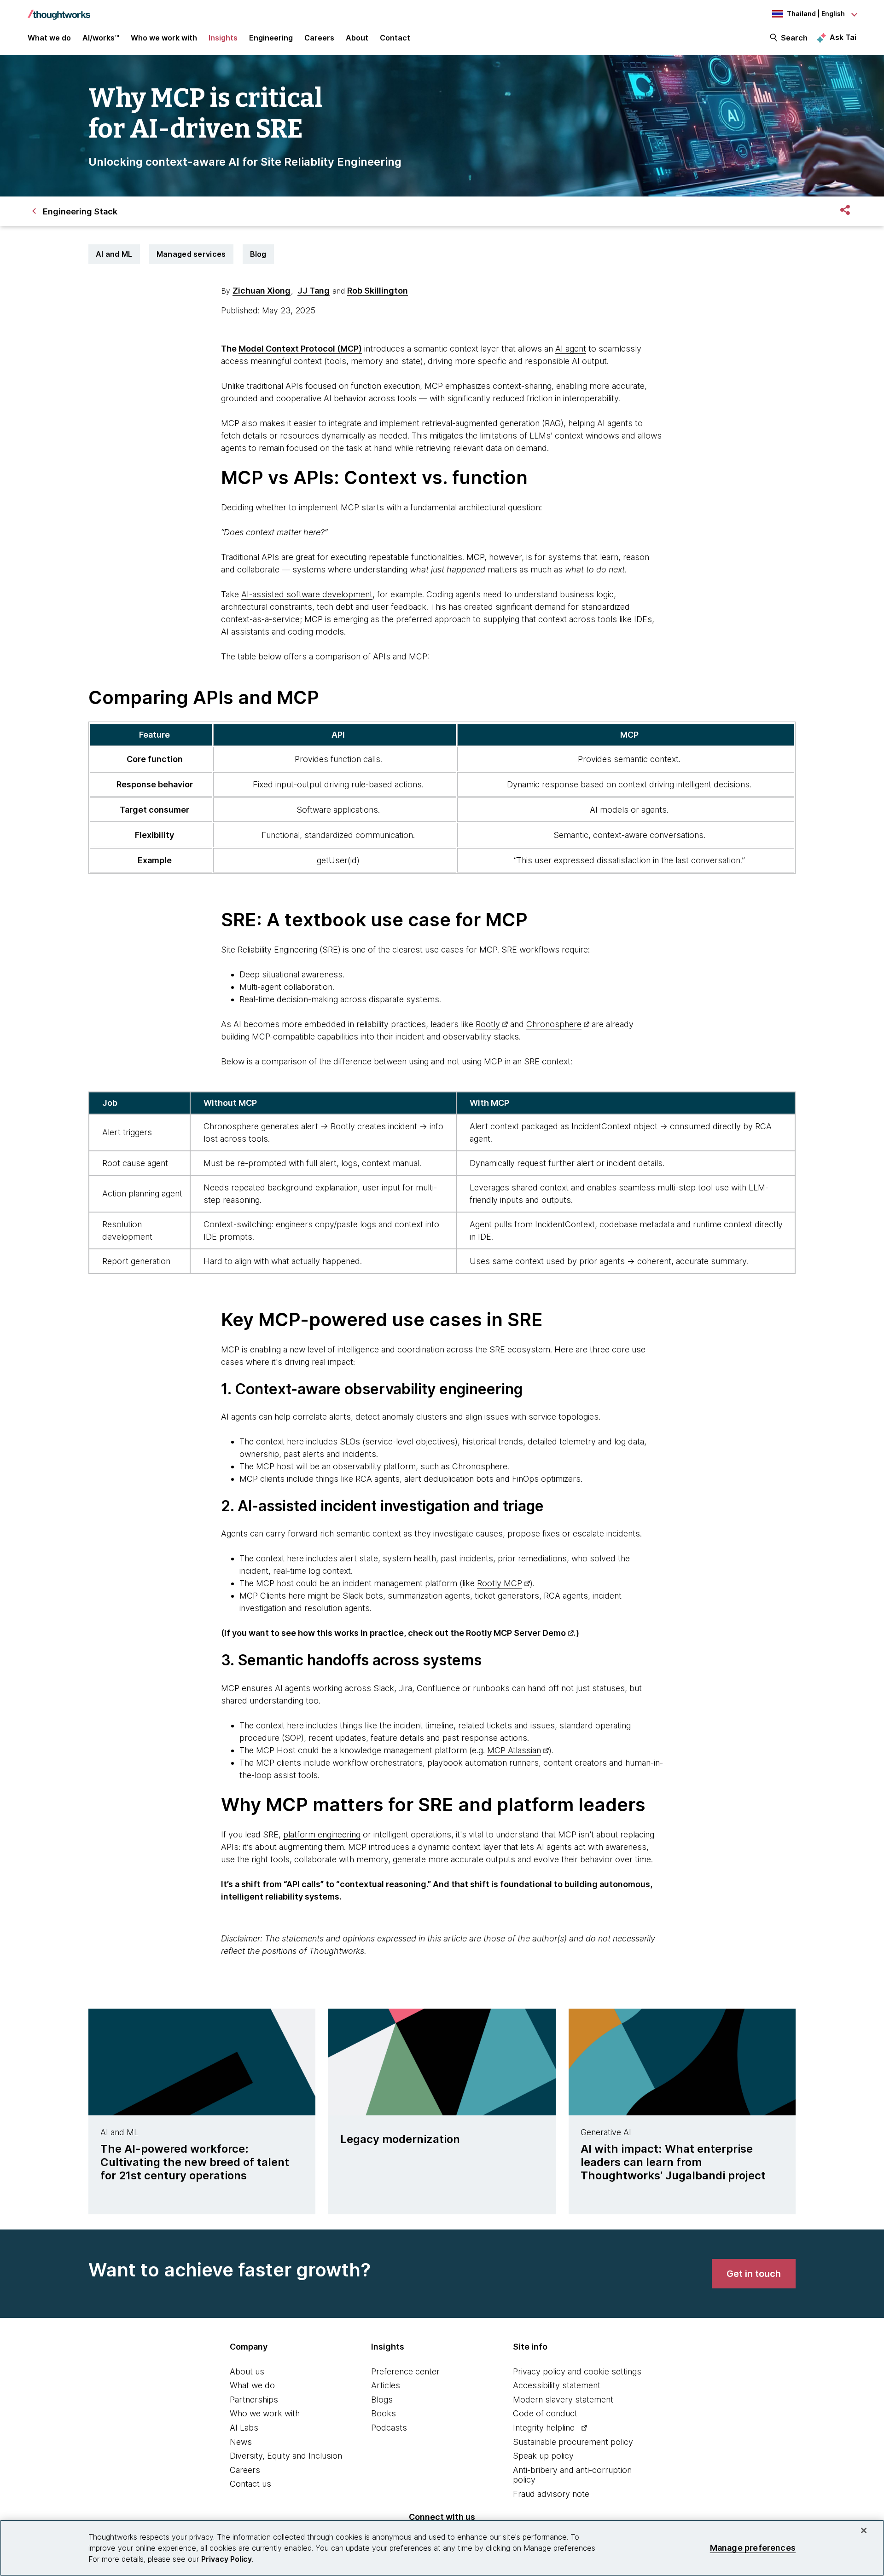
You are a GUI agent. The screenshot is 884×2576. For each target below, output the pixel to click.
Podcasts (389, 2428)
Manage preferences (753, 2548)
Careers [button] (319, 38)
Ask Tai (843, 37)
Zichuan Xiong (262, 291)
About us (247, 2371)
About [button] (357, 38)
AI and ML (114, 254)
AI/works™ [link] (101, 38)
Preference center (405, 2371)
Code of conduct (545, 2413)
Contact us (250, 2484)
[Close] (864, 2530)
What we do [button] (49, 38)
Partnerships (254, 2400)
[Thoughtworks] (59, 10)
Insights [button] (223, 38)
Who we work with (265, 2413)
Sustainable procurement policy (573, 2442)
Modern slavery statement (563, 2400)
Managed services (191, 254)
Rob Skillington (378, 291)
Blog (258, 254)
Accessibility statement (557, 2385)
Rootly (488, 1024)
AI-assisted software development (307, 594)
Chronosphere (554, 1024)
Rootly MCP (500, 1583)
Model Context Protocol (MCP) (300, 349)
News (241, 2442)
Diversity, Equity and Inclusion (286, 2456)
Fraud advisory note (551, 2494)
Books (384, 2413)
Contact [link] (395, 38)
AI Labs (244, 2428)
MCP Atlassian (514, 1750)
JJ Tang (314, 291)
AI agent (571, 349)
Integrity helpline (544, 2428)
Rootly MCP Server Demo (516, 1633)
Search (794, 38)
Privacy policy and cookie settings (577, 2371)
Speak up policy (543, 2456)
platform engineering (322, 1834)
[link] (754, 2274)
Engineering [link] (271, 38)
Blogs (382, 2400)
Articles (386, 2385)
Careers (245, 2470)
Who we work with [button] (164, 38)
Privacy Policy (227, 2559)
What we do (252, 2385)
